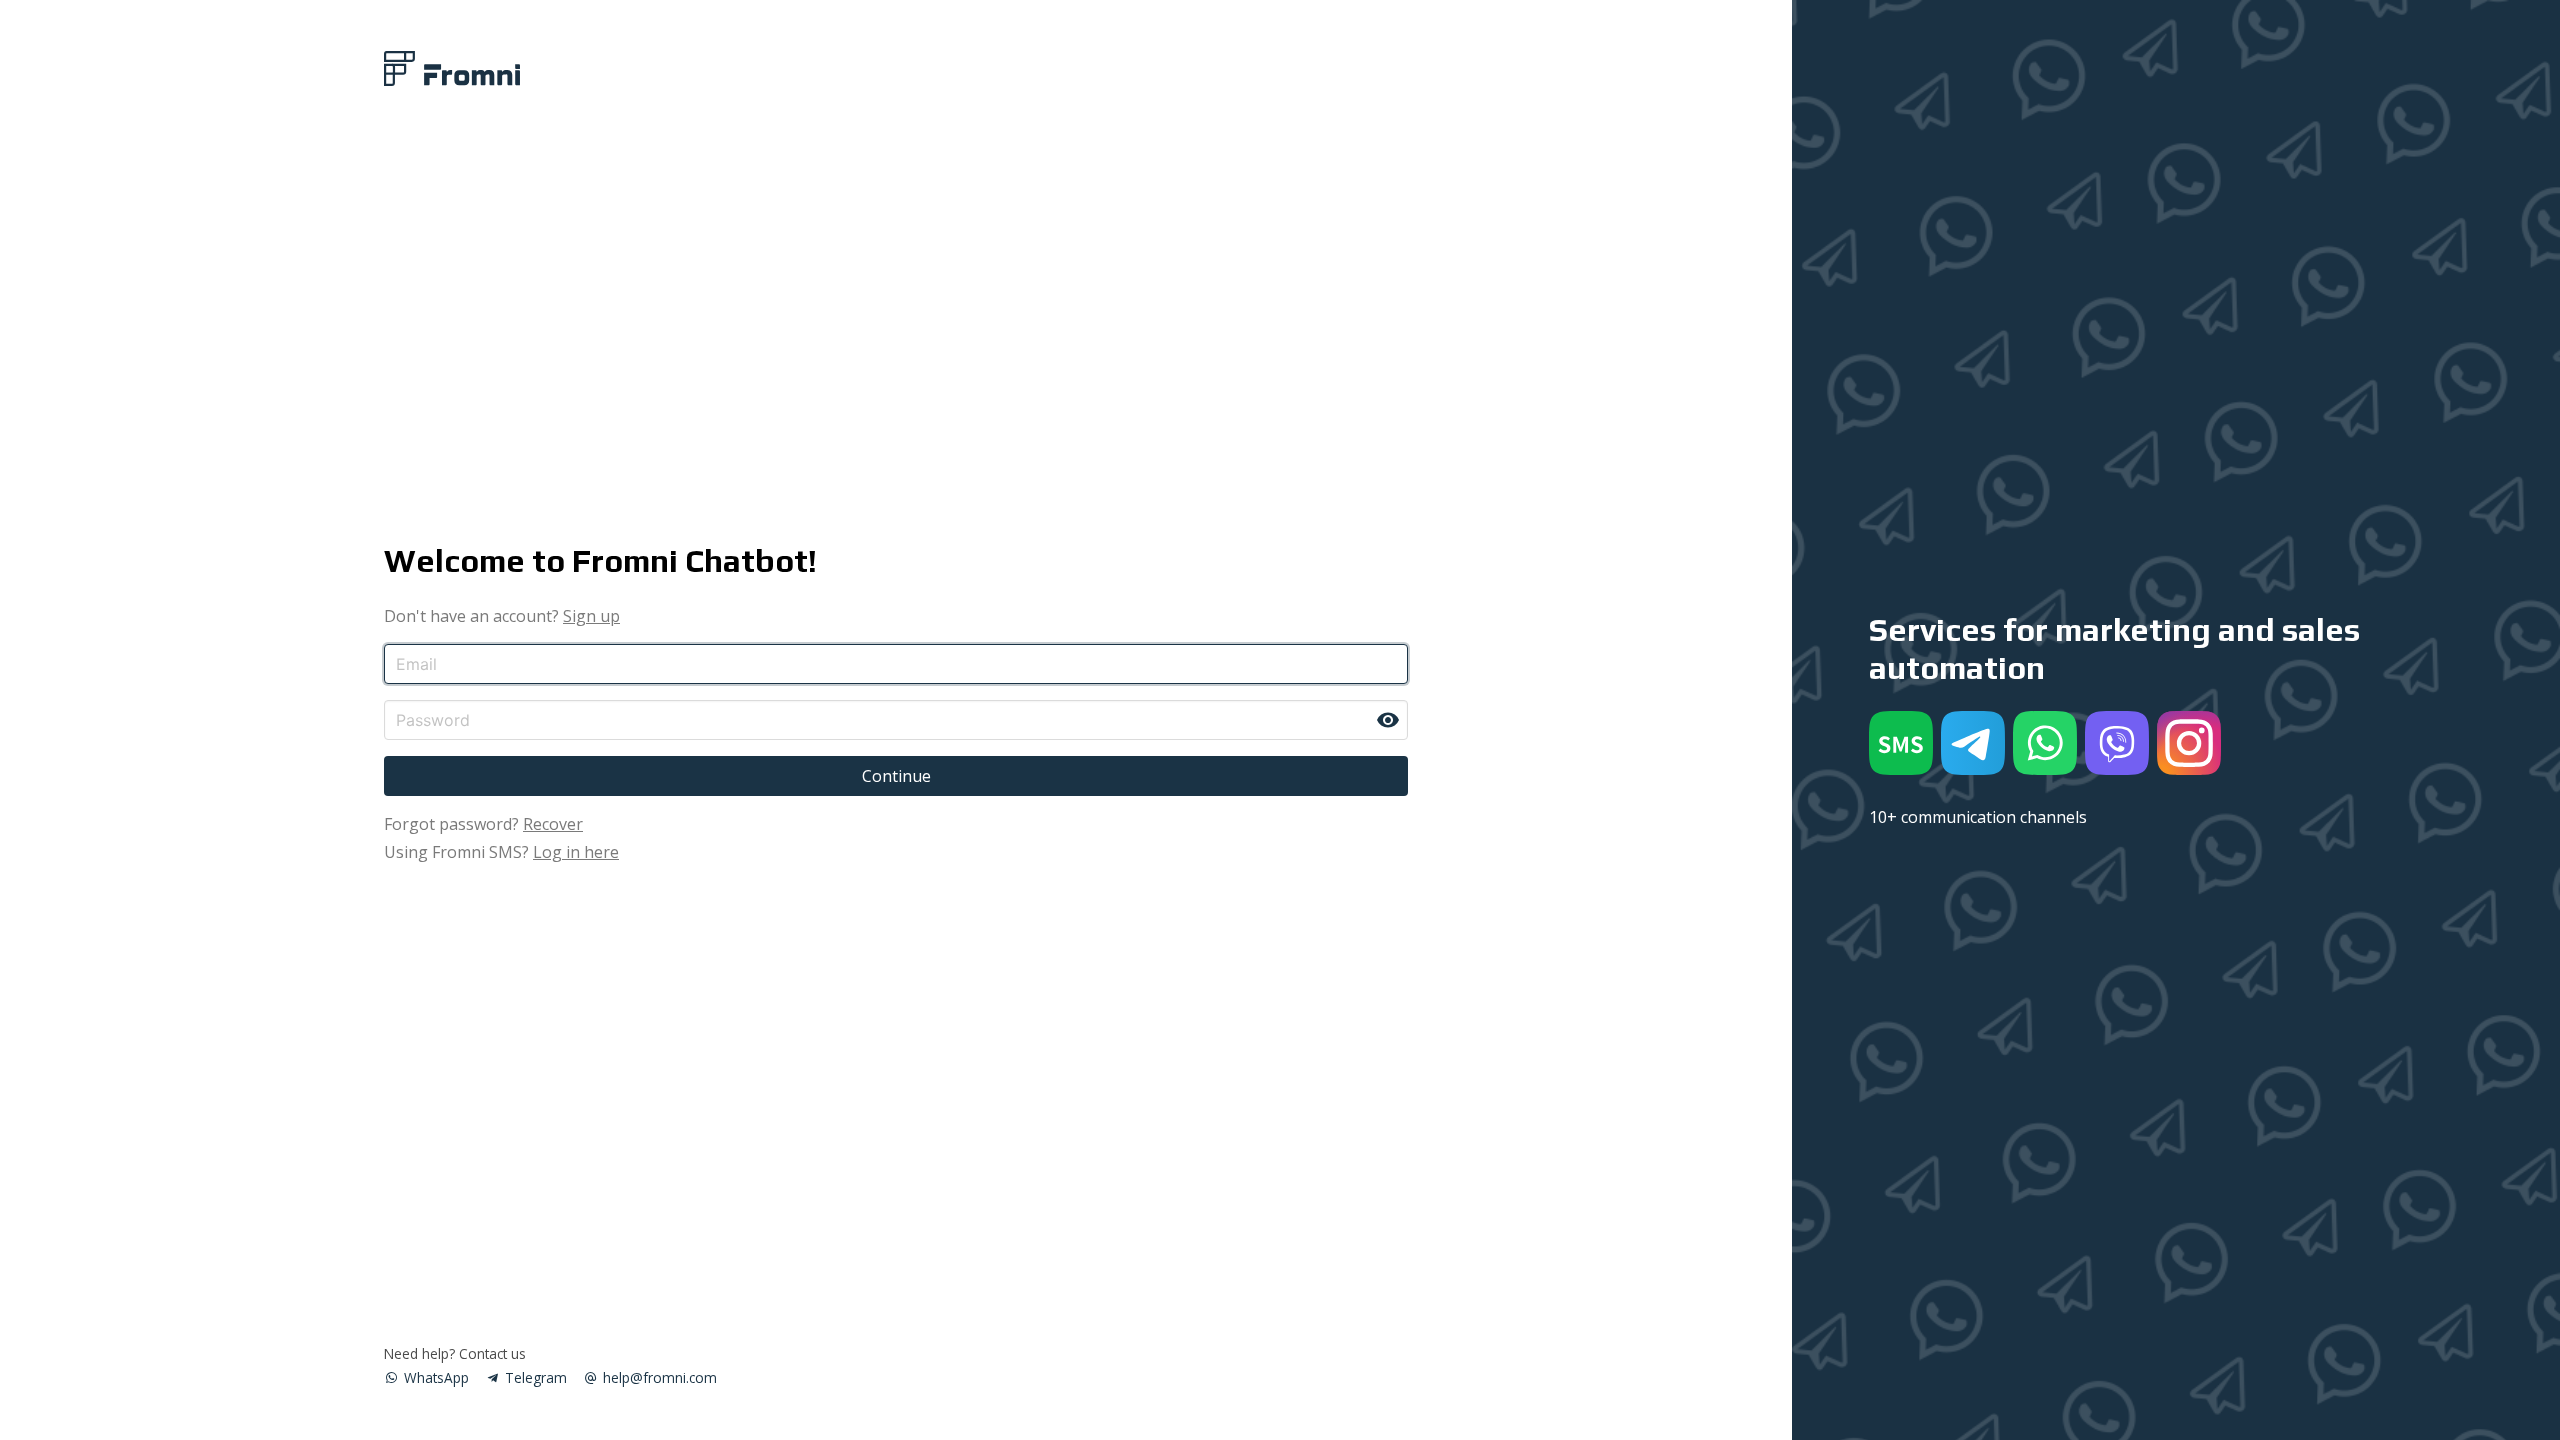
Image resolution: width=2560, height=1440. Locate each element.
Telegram (534, 1377)
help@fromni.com (658, 1377)
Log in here (576, 852)
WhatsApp (434, 1377)
